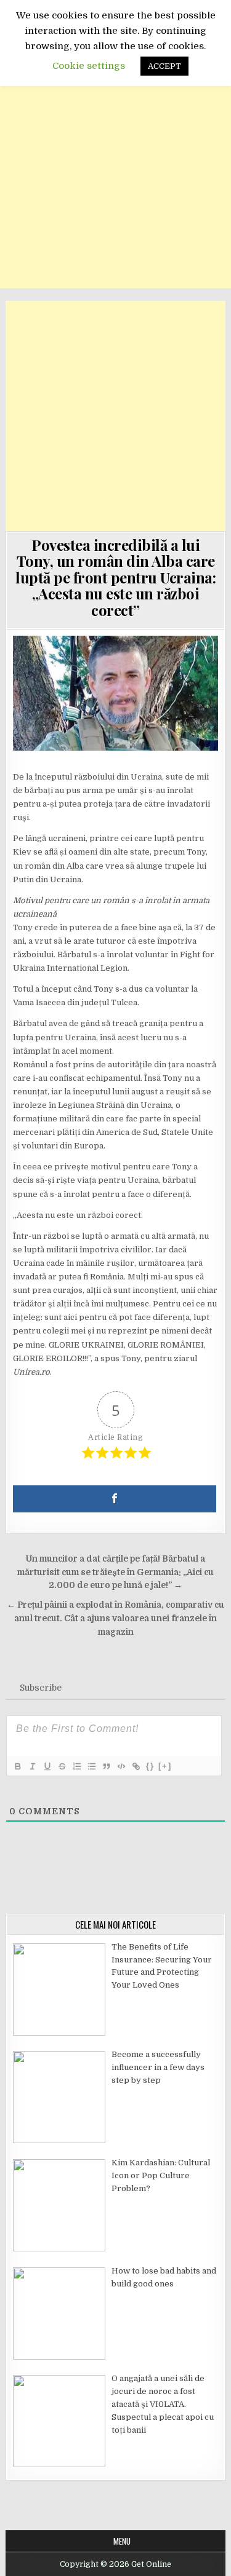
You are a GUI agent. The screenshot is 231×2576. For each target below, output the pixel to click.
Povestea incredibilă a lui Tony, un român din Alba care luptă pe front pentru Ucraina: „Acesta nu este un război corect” (115, 577)
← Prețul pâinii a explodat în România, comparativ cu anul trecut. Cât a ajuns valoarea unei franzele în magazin (115, 1618)
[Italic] (32, 1766)
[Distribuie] (114, 1499)
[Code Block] (121, 1766)
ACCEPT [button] (164, 66)
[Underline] (47, 1766)
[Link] (136, 1766)
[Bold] (17, 1766)
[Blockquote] (106, 1766)
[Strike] (62, 1766)
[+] (165, 1766)
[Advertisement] (115, 173)
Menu (122, 2541)
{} (150, 1766)
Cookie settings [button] (89, 66)
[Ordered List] (76, 1766)
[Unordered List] (91, 1766)
